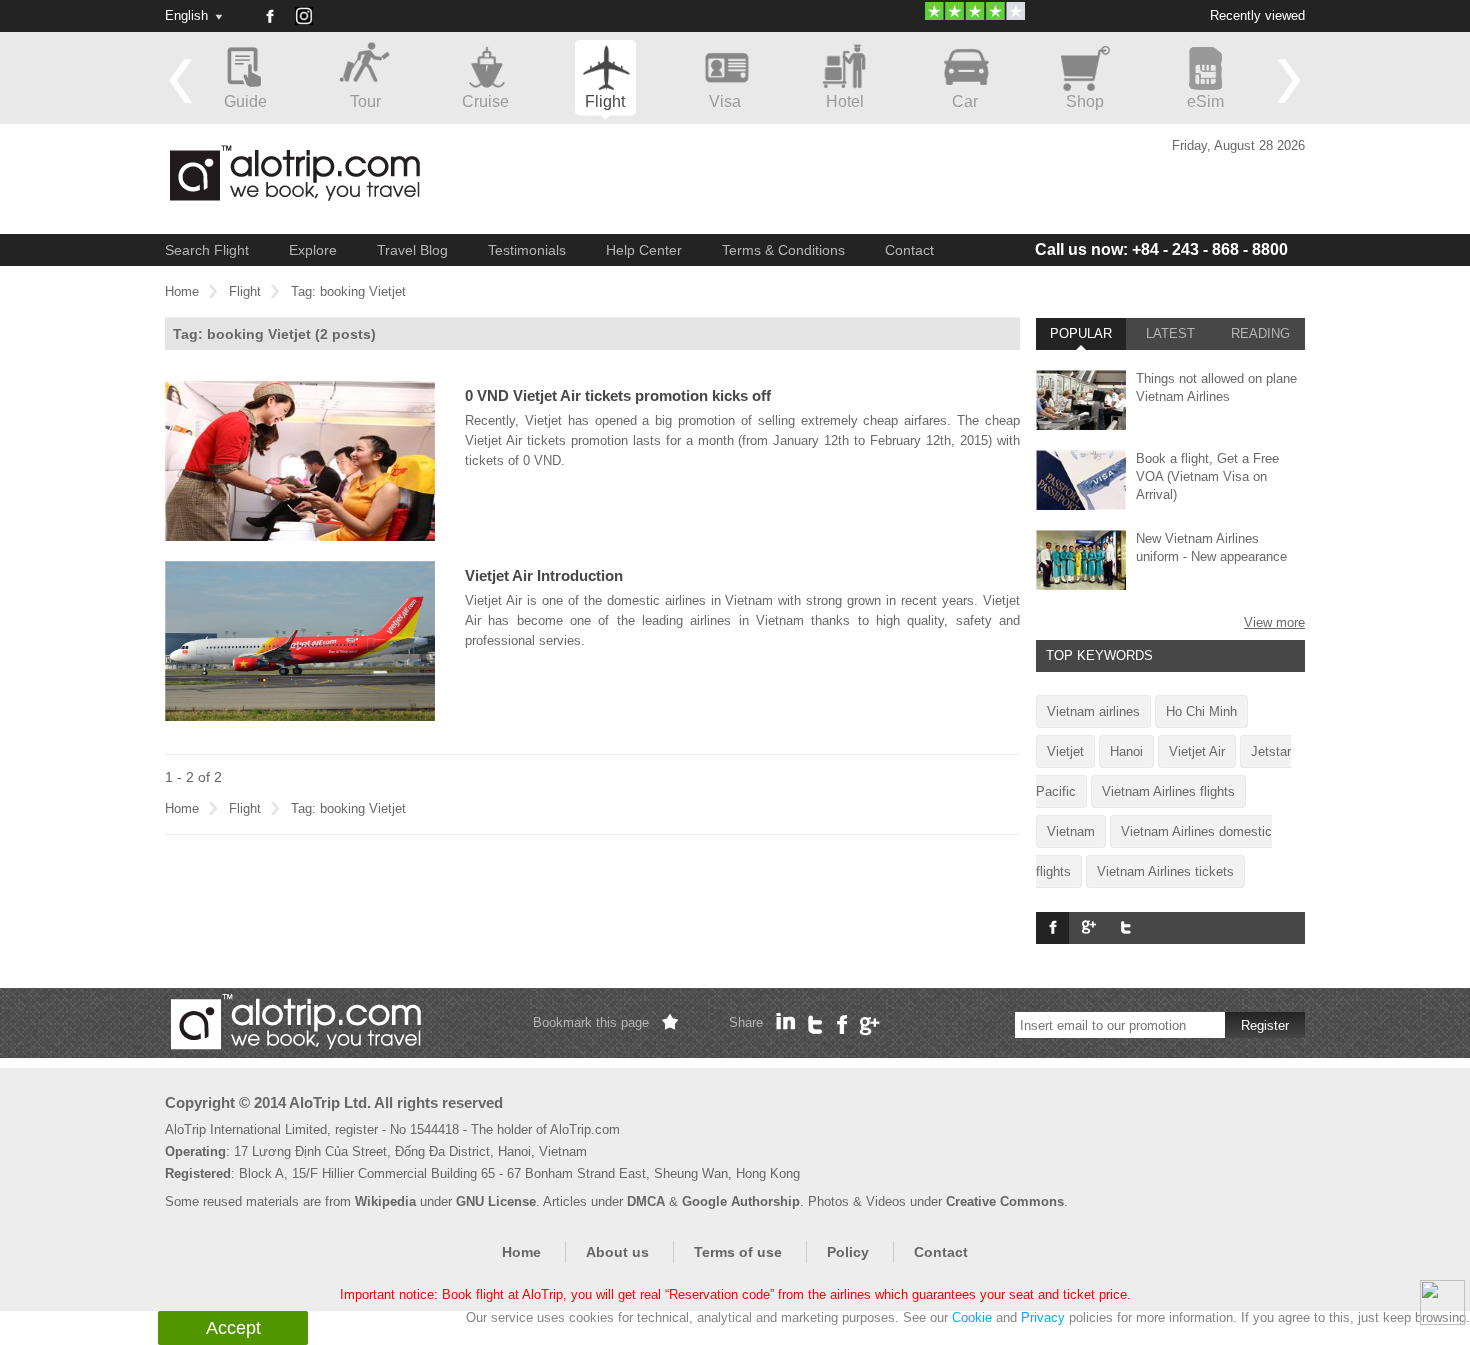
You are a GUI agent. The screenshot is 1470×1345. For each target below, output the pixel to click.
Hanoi (1126, 751)
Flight (245, 291)
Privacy (1043, 1317)
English (186, 15)
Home (182, 291)
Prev (181, 80)
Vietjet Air (1197, 751)
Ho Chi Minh (1201, 711)
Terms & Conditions (783, 250)
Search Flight (207, 250)
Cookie (972, 1317)
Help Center (644, 250)
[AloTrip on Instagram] (311, 23)
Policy (848, 1252)
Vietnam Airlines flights (1168, 791)
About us (617, 1252)
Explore (313, 250)
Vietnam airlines (1093, 711)
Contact (909, 250)
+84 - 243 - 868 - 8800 (1161, 249)
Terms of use (738, 1252)
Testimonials (527, 250)
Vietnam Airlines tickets (1165, 871)
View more (1274, 622)
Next (1289, 80)
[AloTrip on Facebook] (269, 16)
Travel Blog (412, 250)
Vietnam (1071, 831)
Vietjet (1065, 751)
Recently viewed (1257, 15)
